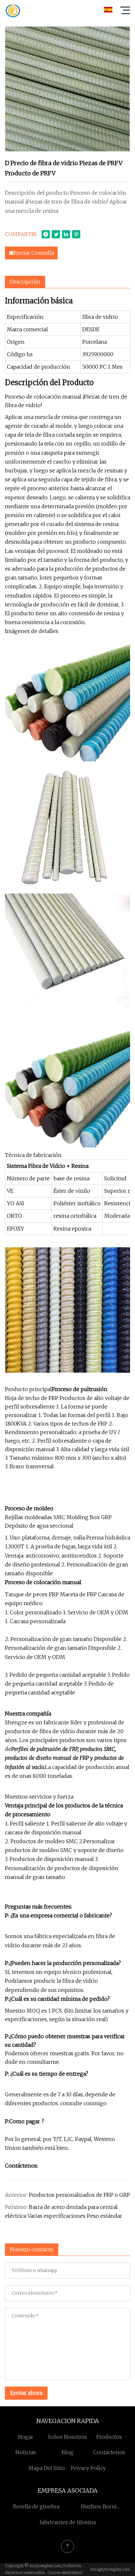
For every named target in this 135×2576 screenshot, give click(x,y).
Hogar (26, 2437)
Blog (67, 2452)
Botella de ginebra (36, 2506)
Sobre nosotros (67, 2437)
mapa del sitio (47, 2468)
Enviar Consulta (34, 253)
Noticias (26, 2452)
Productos (109, 2437)
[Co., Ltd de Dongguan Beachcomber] (13, 10)
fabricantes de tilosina (68, 2522)
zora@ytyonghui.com (110, 2569)
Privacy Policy (88, 2468)
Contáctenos (109, 2452)
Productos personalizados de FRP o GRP (79, 2195)
